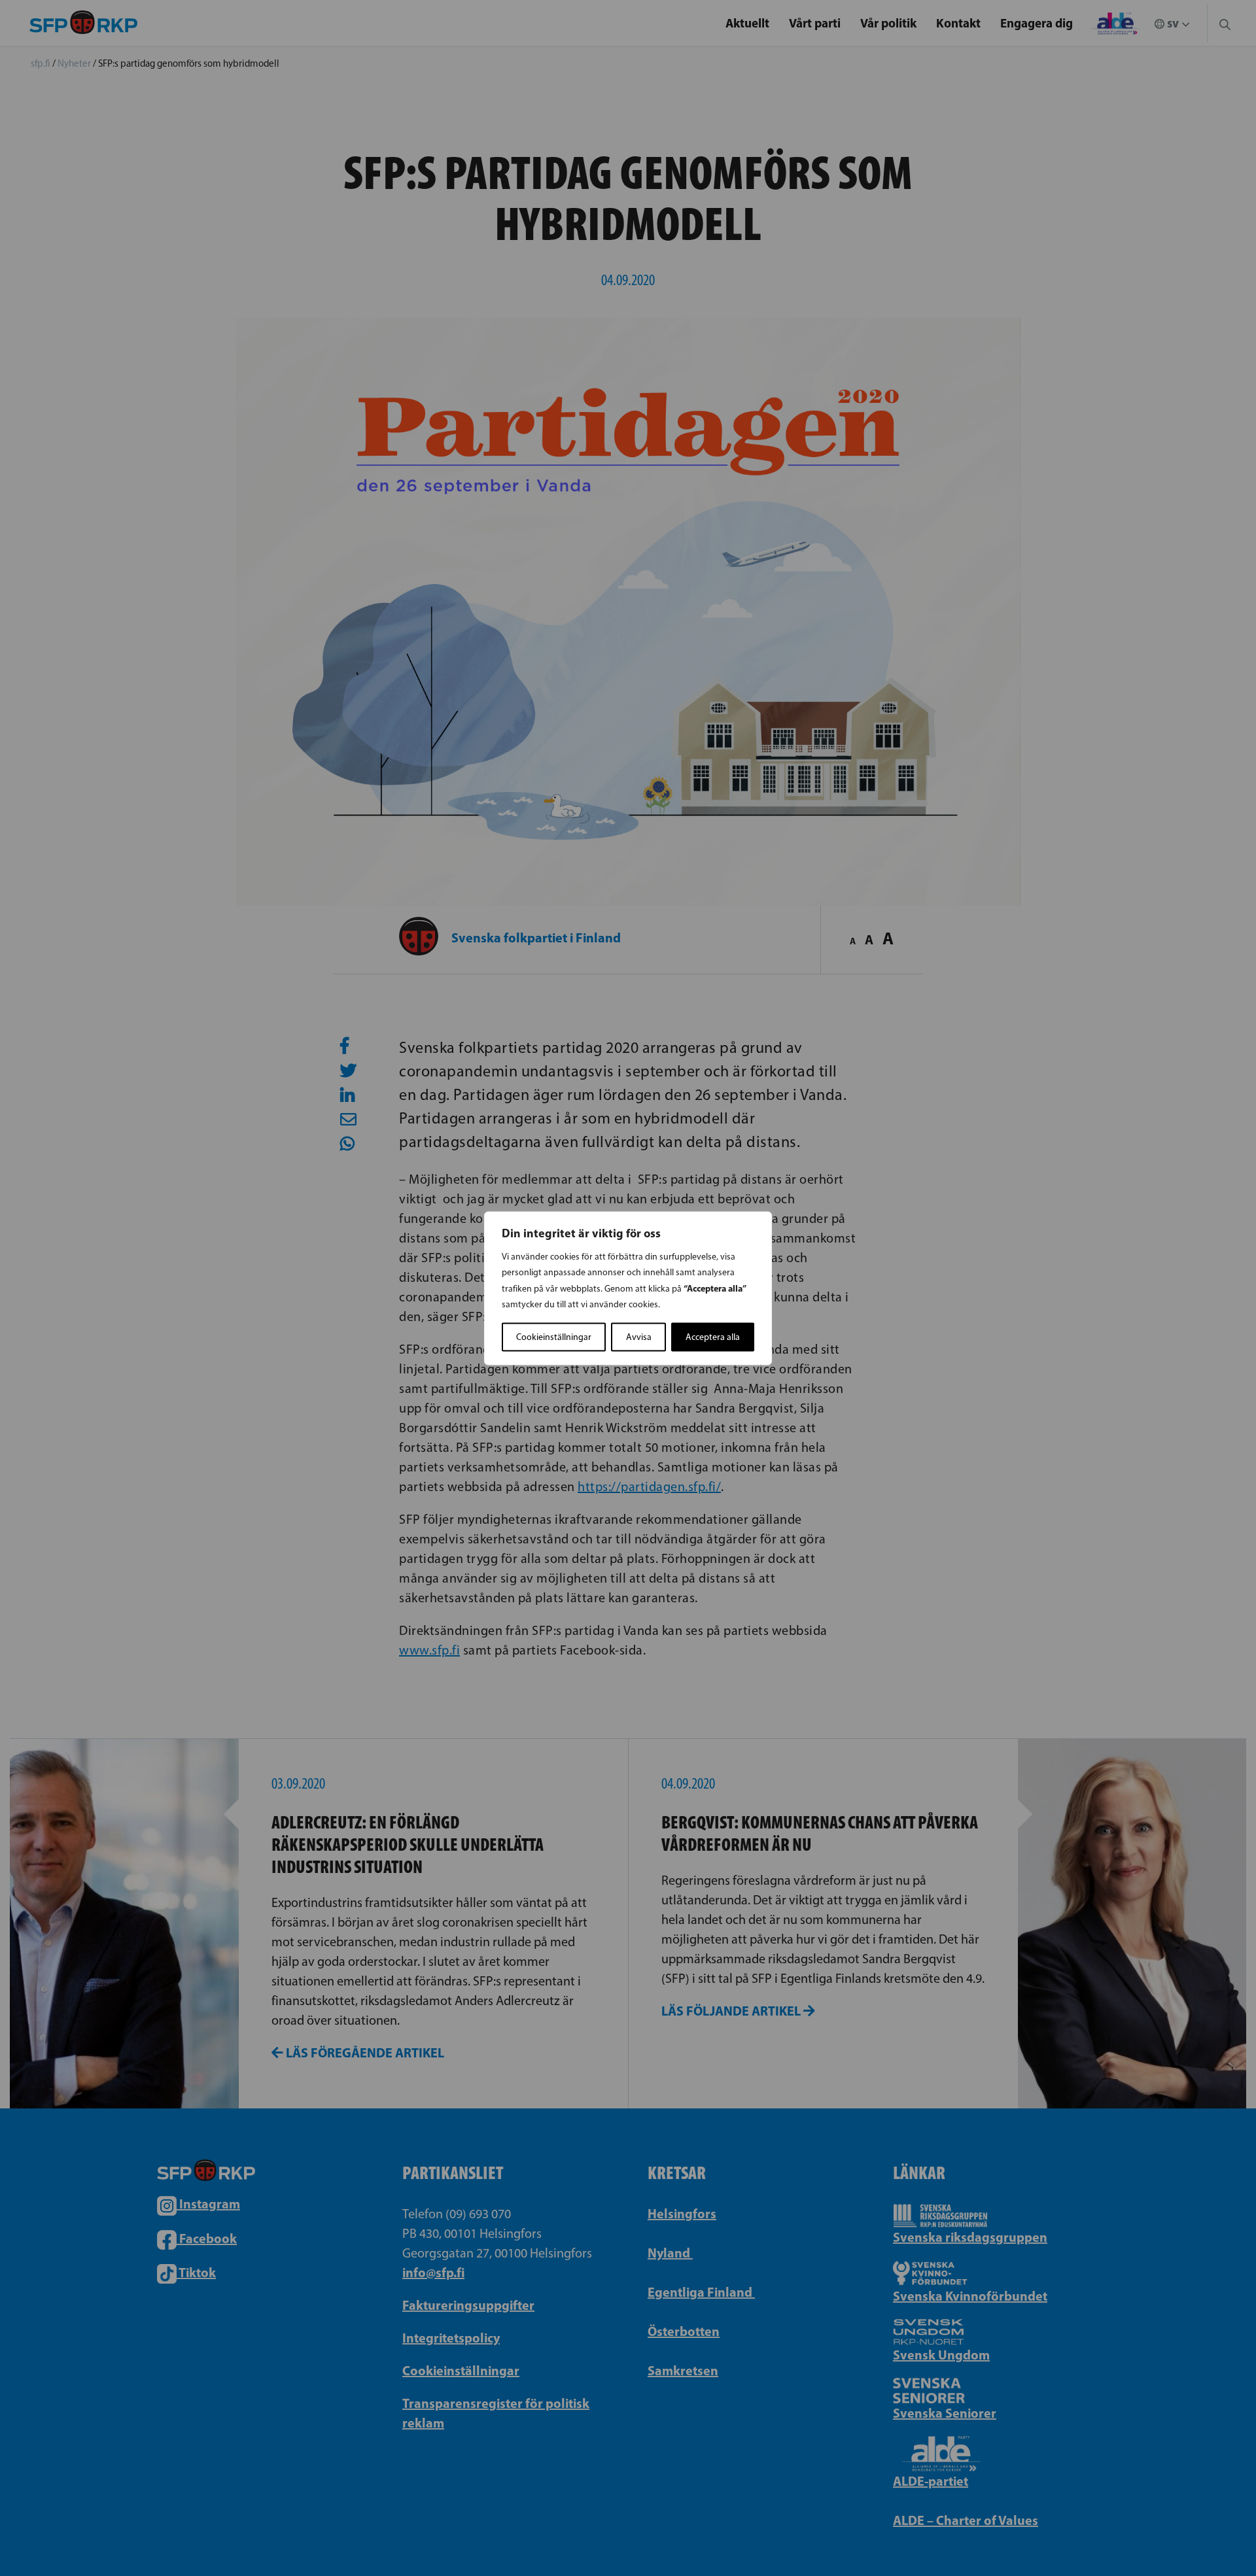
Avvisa (639, 1336)
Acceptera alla (713, 1336)
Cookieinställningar (554, 1336)
